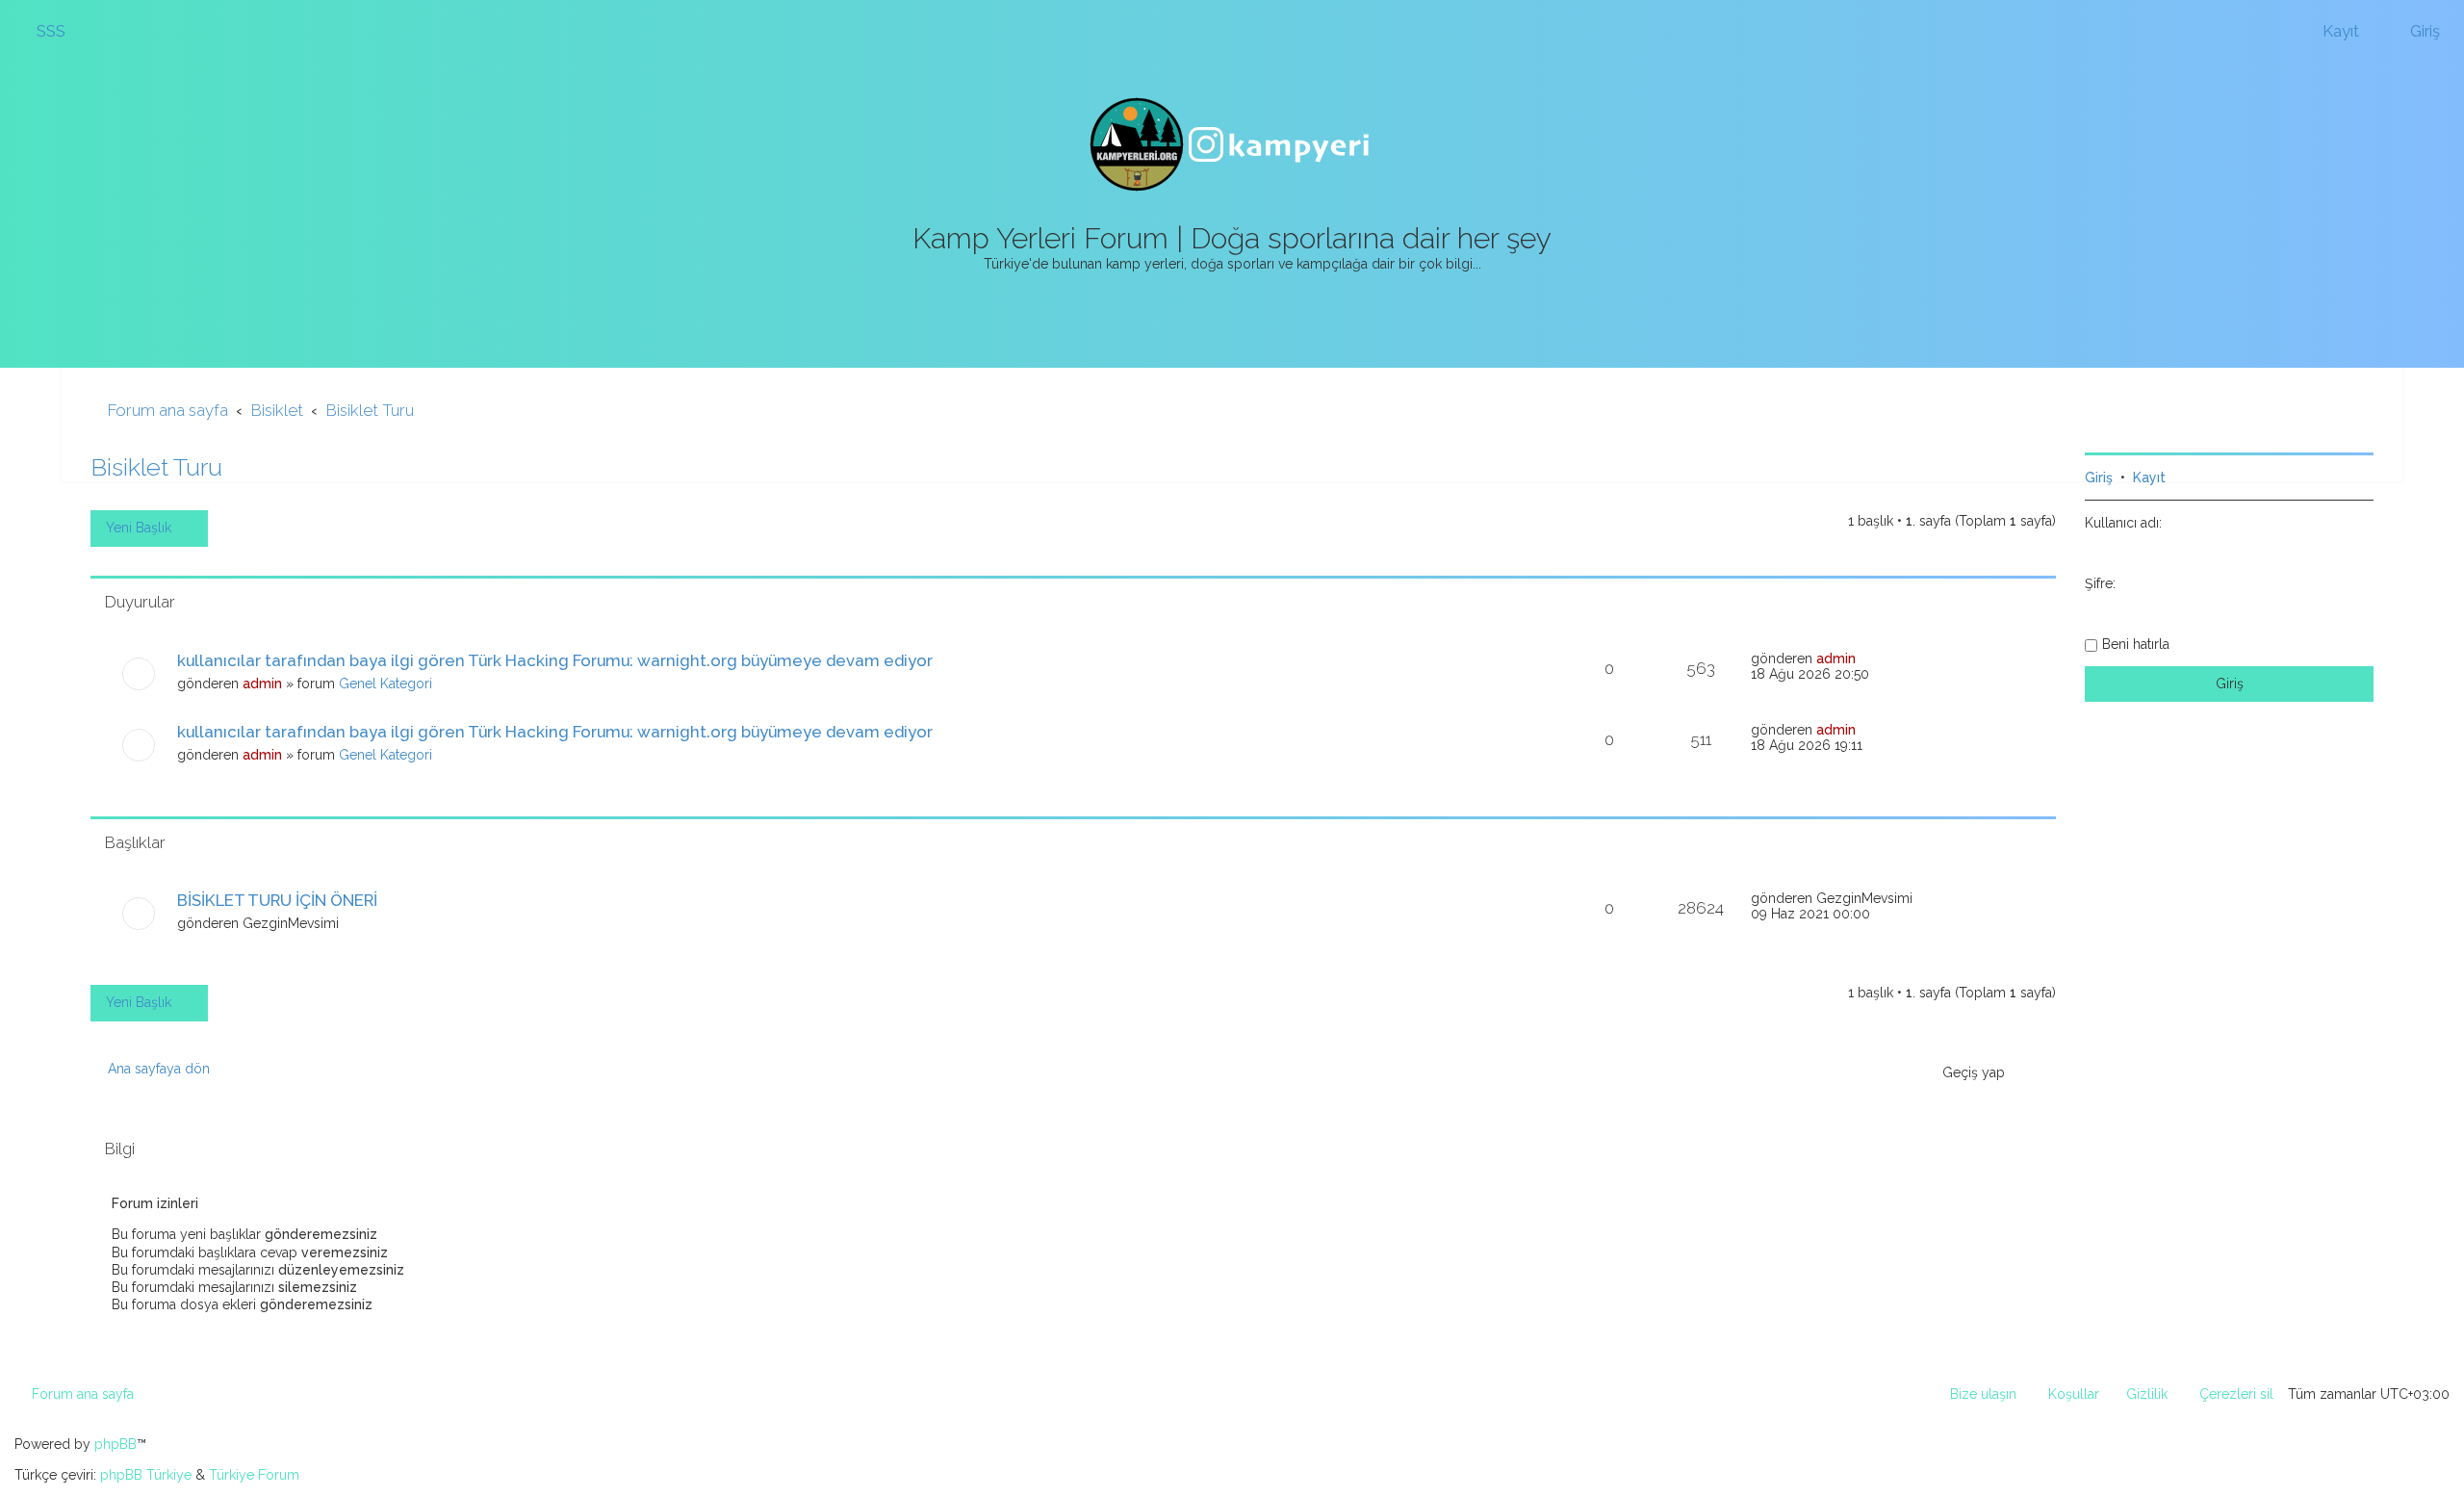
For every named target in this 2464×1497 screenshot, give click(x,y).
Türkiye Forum (254, 1475)
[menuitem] (42, 31)
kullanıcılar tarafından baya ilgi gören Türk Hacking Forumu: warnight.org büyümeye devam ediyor (555, 660)
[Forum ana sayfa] (1232, 144)
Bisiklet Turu (156, 467)
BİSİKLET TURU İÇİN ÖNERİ (277, 900)
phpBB (115, 1444)
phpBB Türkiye (146, 1475)
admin (262, 684)
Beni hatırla (2136, 644)
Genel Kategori (385, 684)
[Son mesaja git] (1866, 658)
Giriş (2099, 477)
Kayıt (2149, 477)
